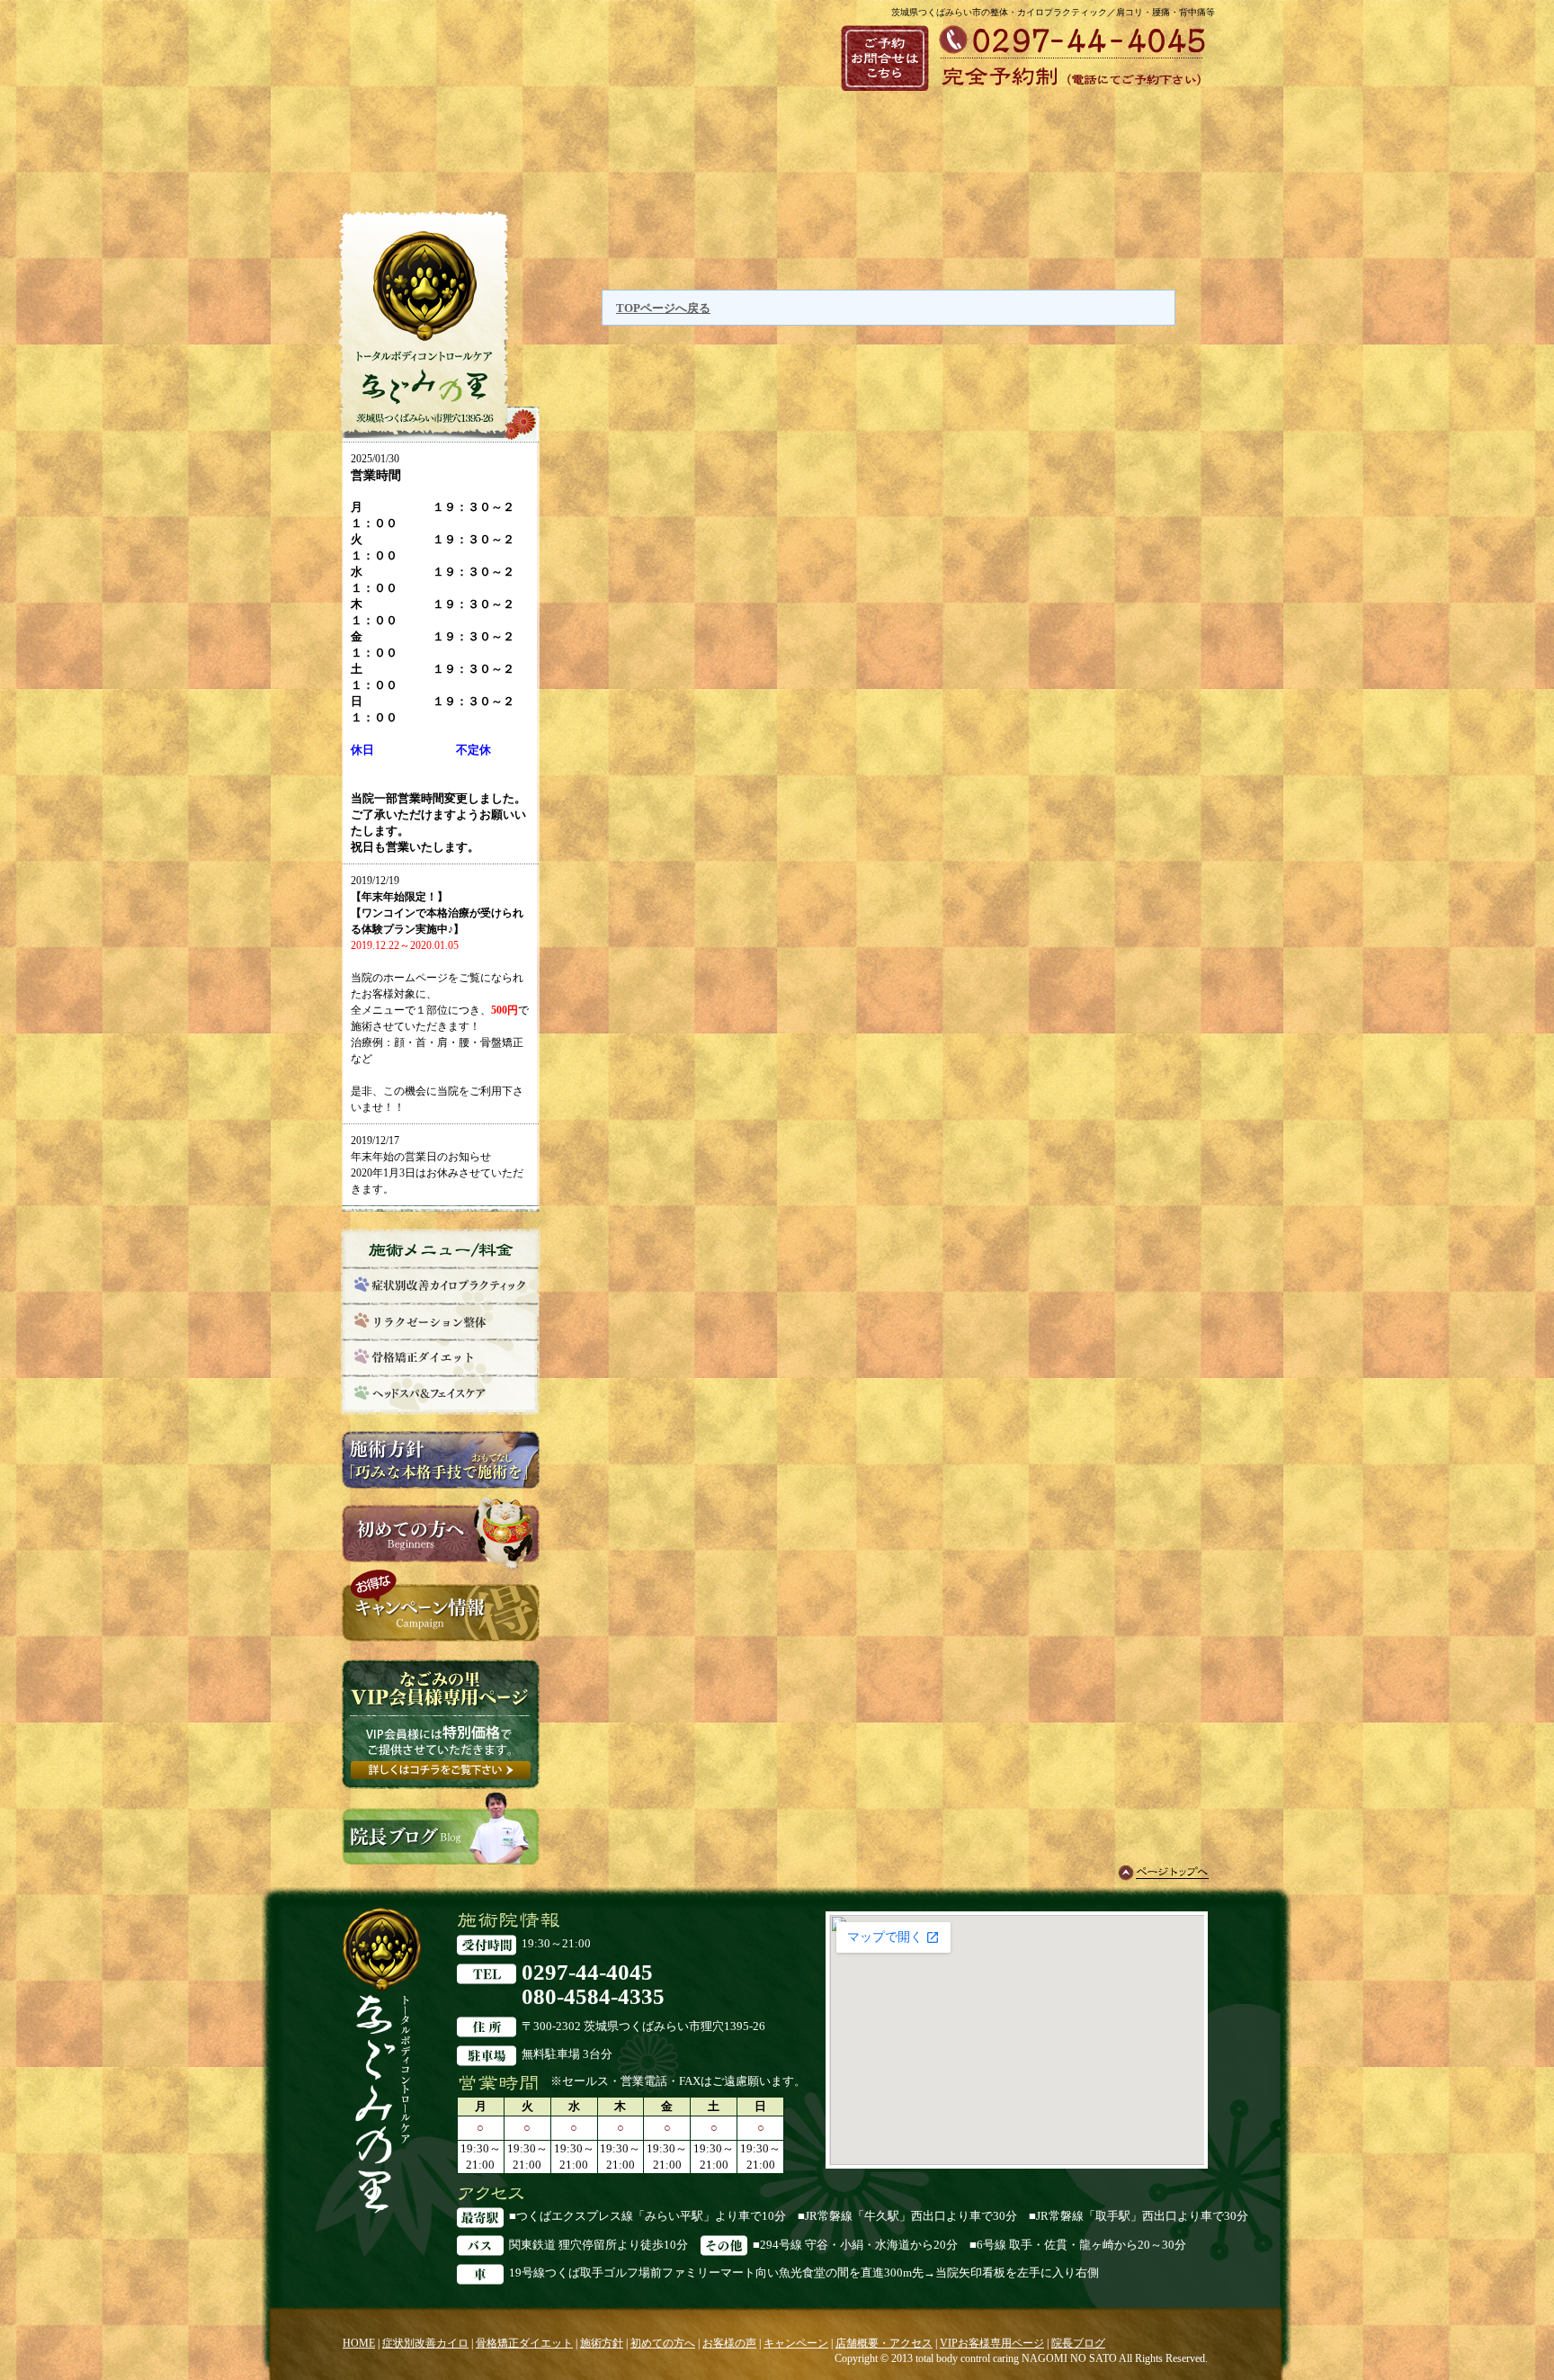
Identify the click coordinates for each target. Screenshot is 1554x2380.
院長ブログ (1078, 2343)
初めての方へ (663, 2343)
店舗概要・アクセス (884, 2343)
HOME (359, 2343)
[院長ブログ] (441, 1856)
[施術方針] (441, 1488)
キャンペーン (796, 2343)
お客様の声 (729, 2343)
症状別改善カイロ (425, 2343)
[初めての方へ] (441, 1561)
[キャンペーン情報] (441, 1633)
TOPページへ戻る (663, 308)
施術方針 (602, 2343)
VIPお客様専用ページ (992, 2343)
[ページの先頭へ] (1163, 1873)
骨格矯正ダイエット (524, 2343)
